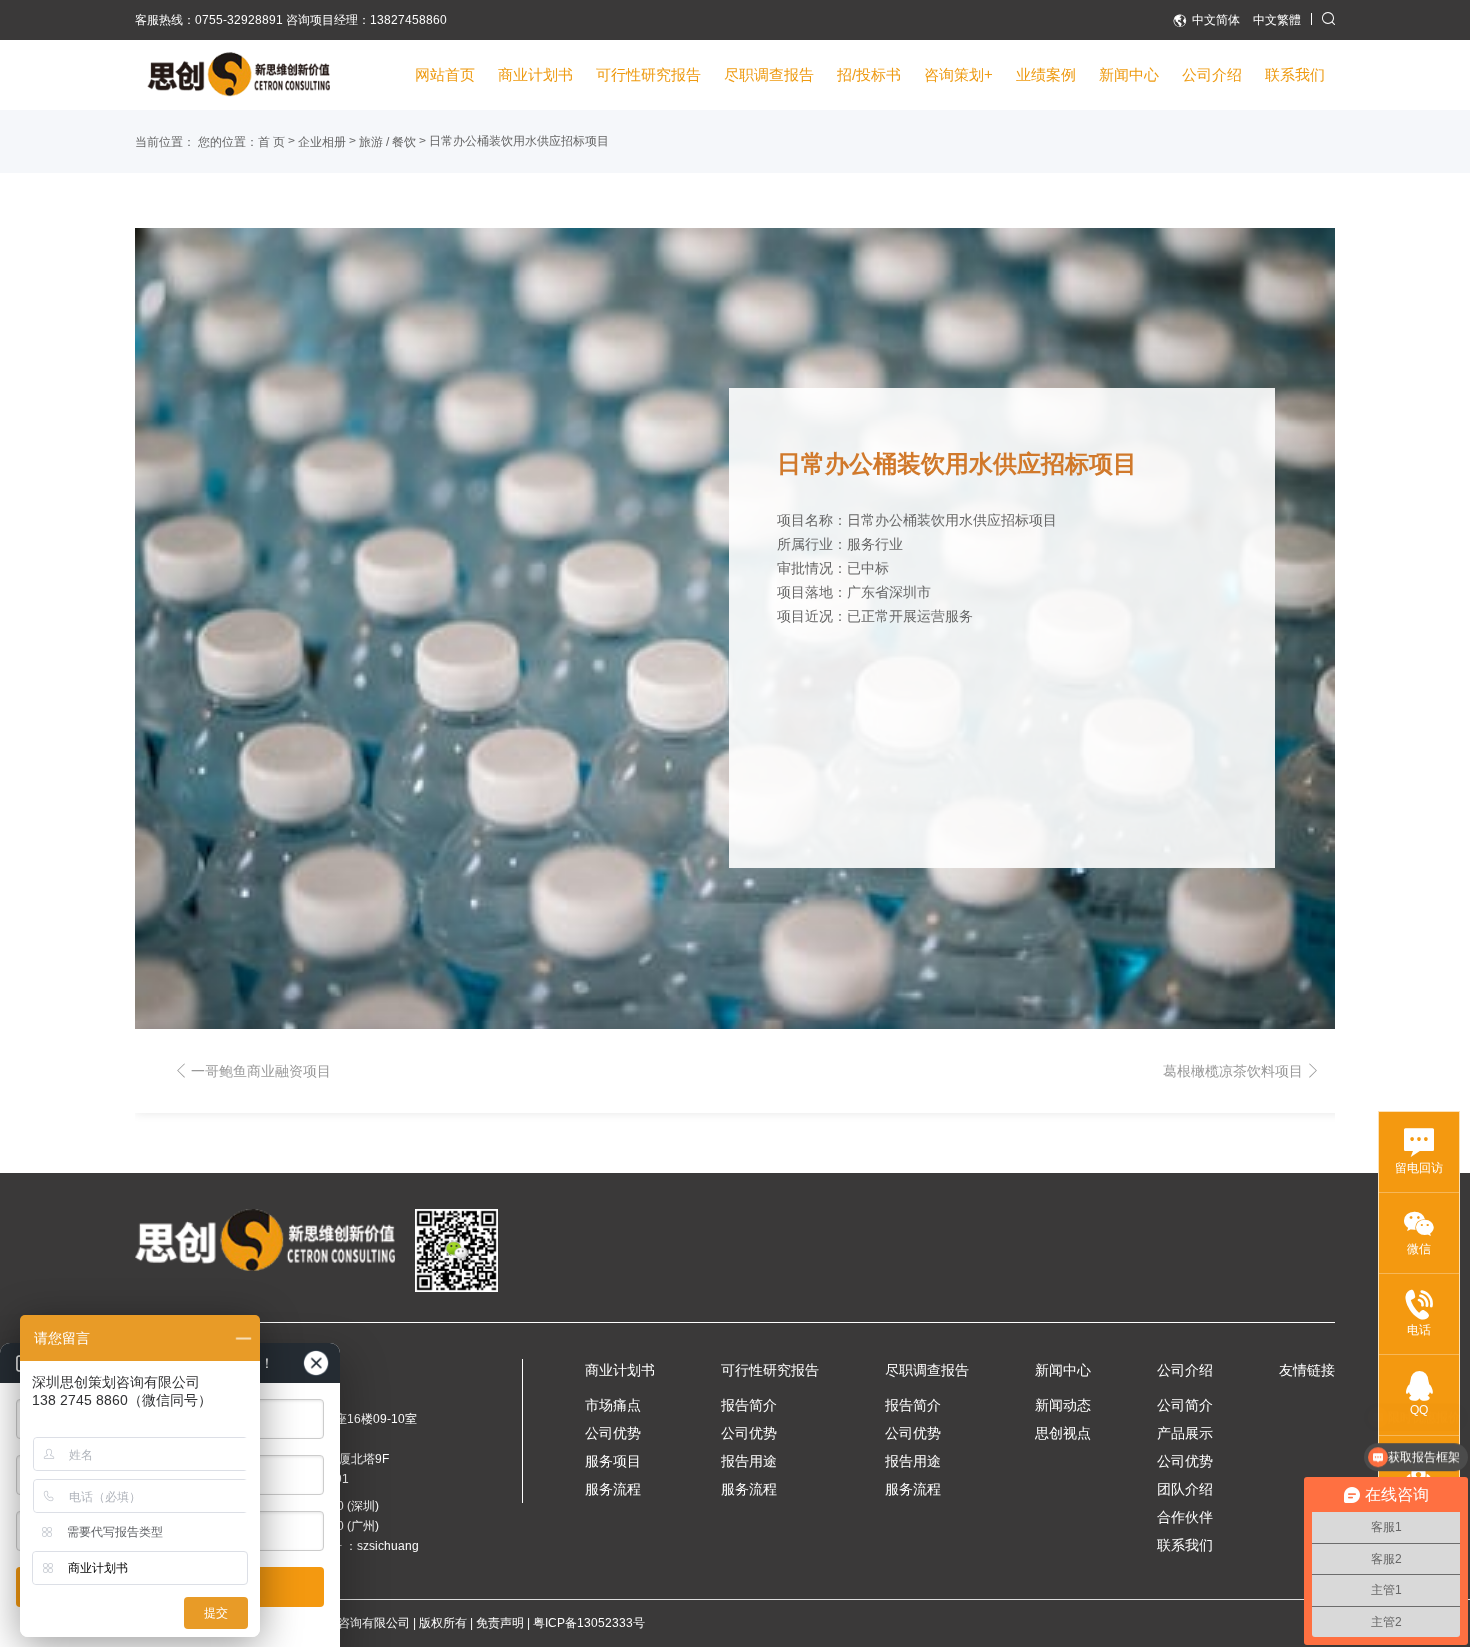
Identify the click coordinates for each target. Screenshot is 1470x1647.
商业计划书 (535, 74)
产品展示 (1185, 1433)
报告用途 (749, 1461)
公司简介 (1185, 1405)
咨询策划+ (958, 74)
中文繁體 (1277, 20)
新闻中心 (1129, 74)
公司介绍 (1212, 74)
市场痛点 (613, 1405)
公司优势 (613, 1433)
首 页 (271, 142)
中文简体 (1216, 20)
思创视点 (1063, 1433)
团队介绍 (1185, 1489)
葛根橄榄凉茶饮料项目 (1233, 1071)
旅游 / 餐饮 (387, 142)
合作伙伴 (1185, 1517)
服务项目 (613, 1461)
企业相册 (322, 142)
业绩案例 (1046, 74)
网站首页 (445, 74)
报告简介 (749, 1405)
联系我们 (1295, 74)
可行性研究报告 (648, 74)
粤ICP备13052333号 (589, 1623)
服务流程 (613, 1489)
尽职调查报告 (769, 74)
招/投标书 (869, 74)
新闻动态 (1063, 1405)
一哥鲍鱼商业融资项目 (261, 1071)
